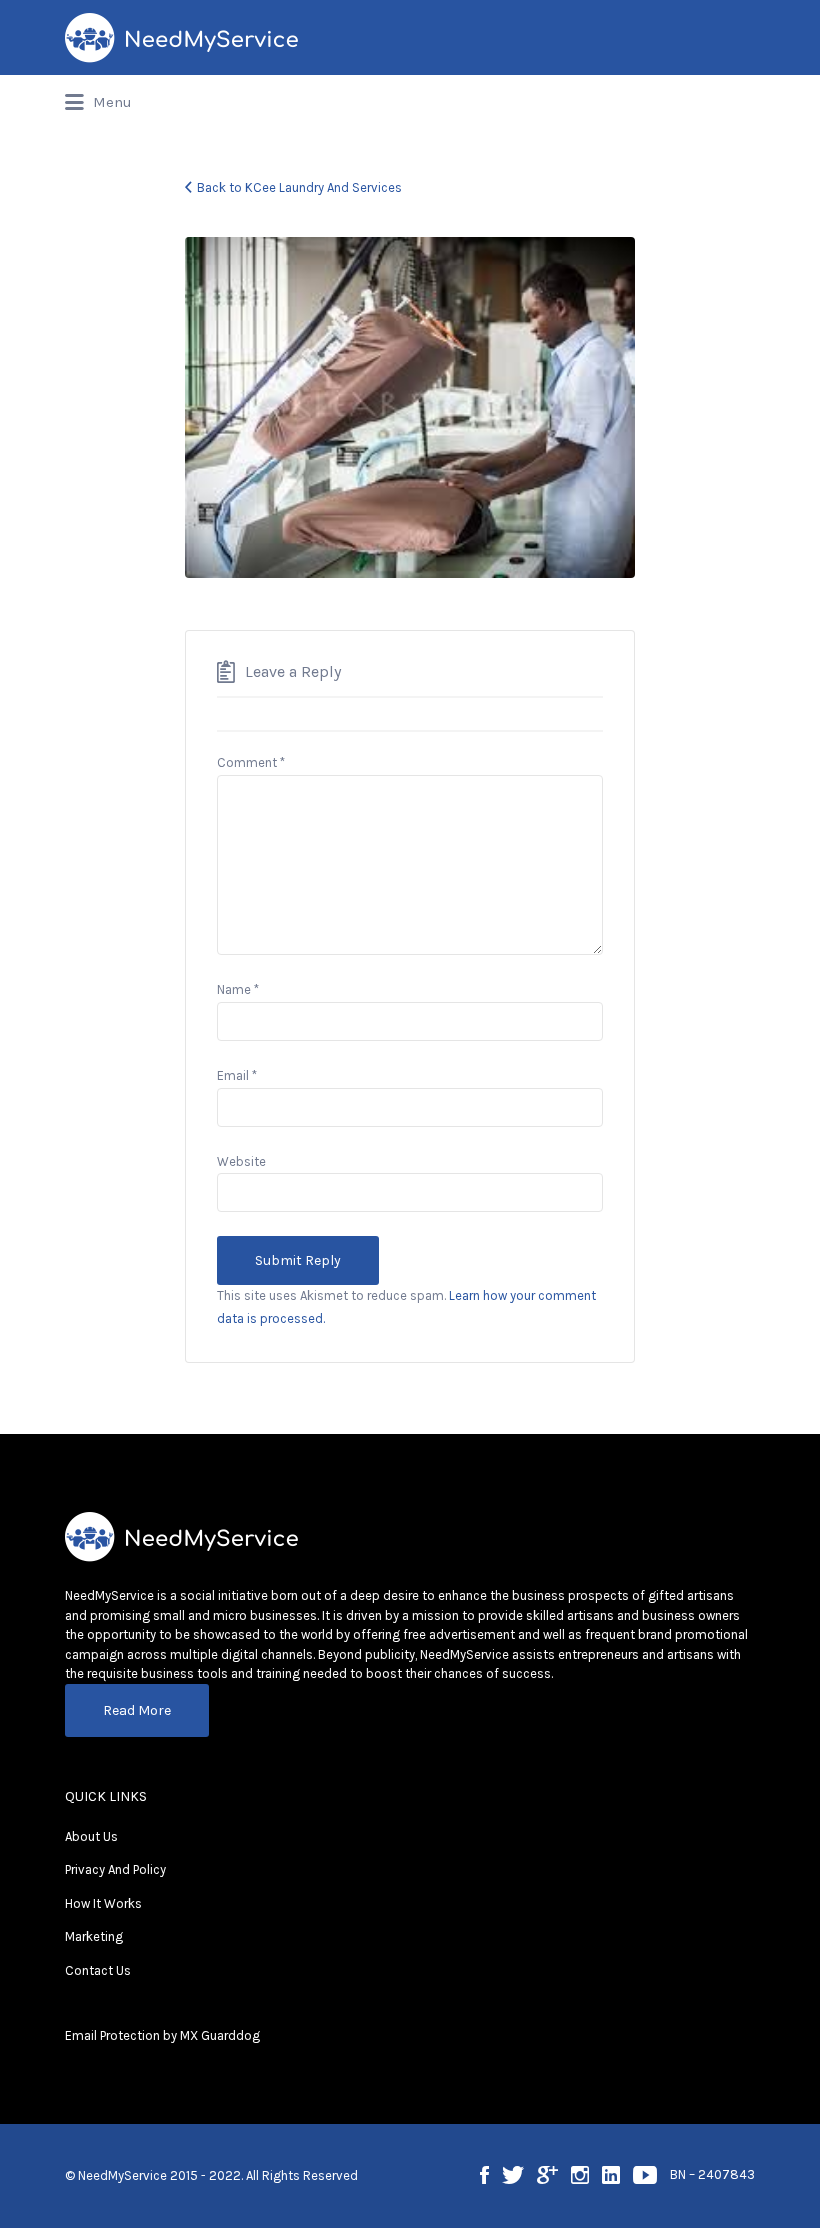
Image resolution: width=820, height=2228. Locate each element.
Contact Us (98, 1970)
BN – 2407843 (712, 2174)
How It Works (103, 1903)
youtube (645, 2175)
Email (237, 1075)
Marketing (94, 1936)
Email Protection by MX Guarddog (162, 2035)
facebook (484, 2175)
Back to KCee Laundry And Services (299, 187)
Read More (137, 1710)
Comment (251, 762)
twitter (513, 2175)
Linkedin (611, 2175)
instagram (580, 2175)
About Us (91, 1836)
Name (238, 989)
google (547, 2175)
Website (241, 1161)
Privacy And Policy (115, 1869)
